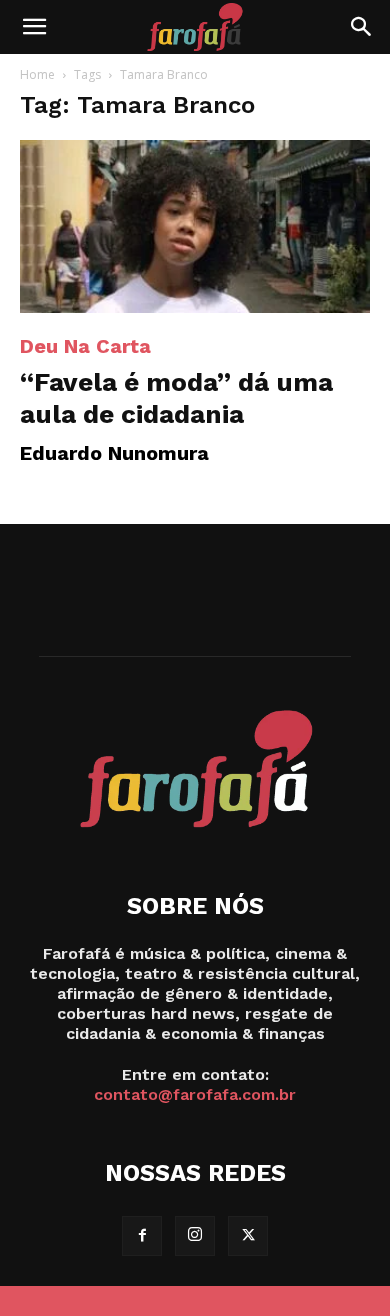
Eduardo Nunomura (114, 453)
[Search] (362, 27)
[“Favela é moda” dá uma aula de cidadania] (195, 226)
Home (37, 74)
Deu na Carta (85, 346)
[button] (34, 27)
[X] (248, 1236)
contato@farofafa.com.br (195, 1094)
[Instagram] (195, 1236)
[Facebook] (142, 1236)
